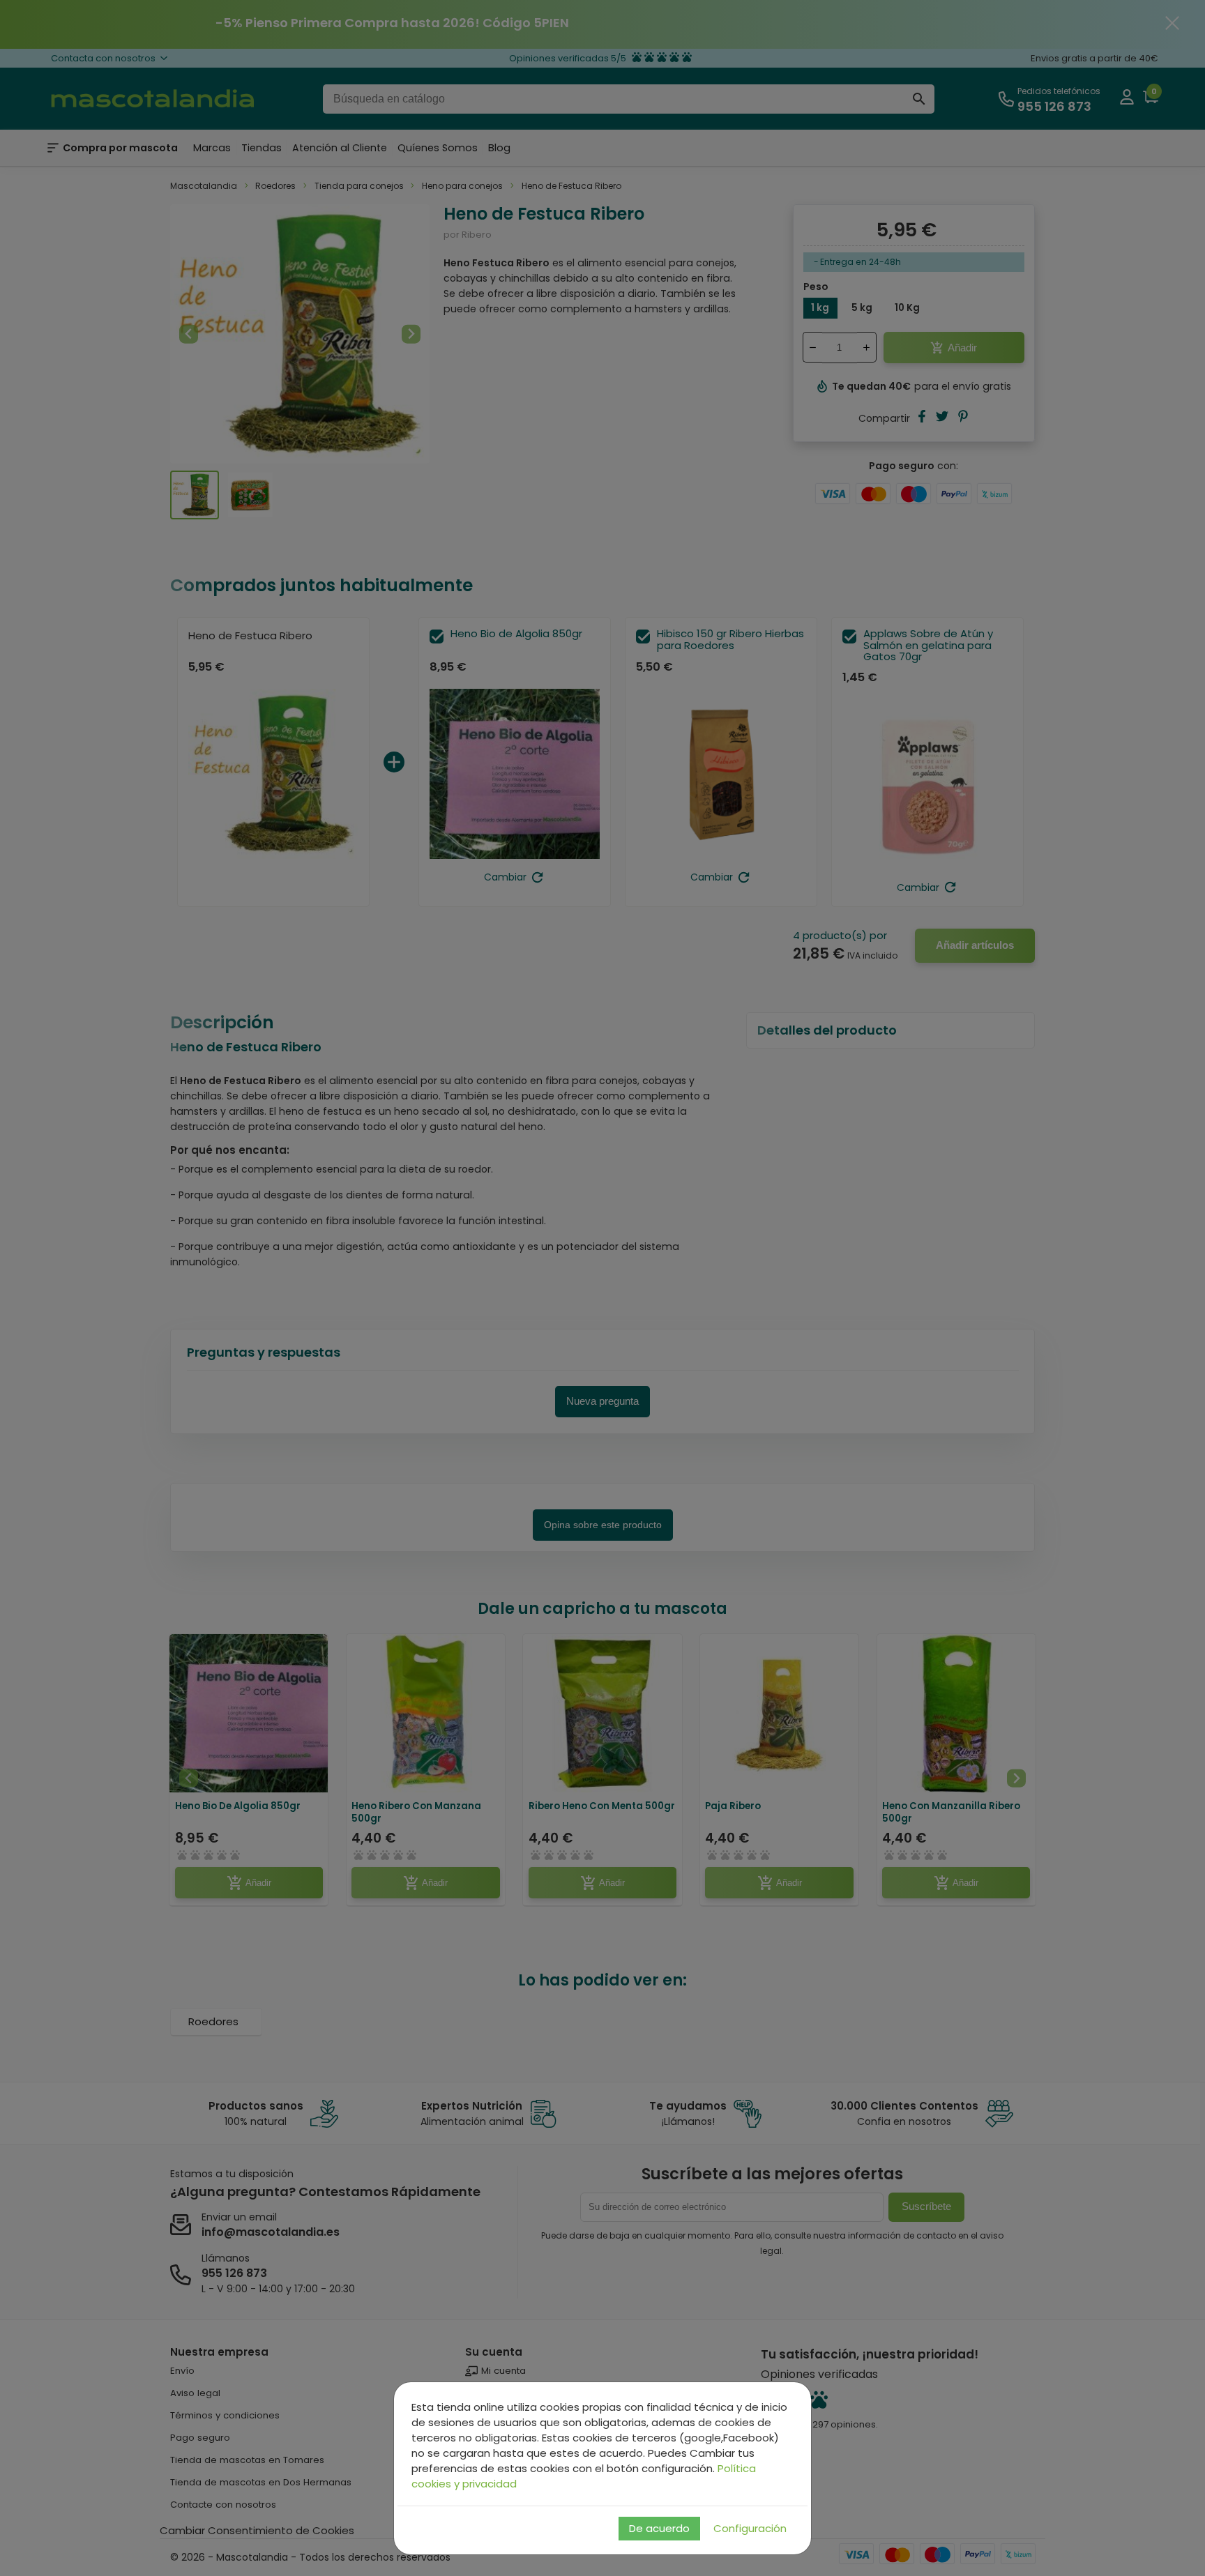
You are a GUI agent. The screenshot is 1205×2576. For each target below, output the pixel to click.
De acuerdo (659, 2528)
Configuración (750, 2528)
